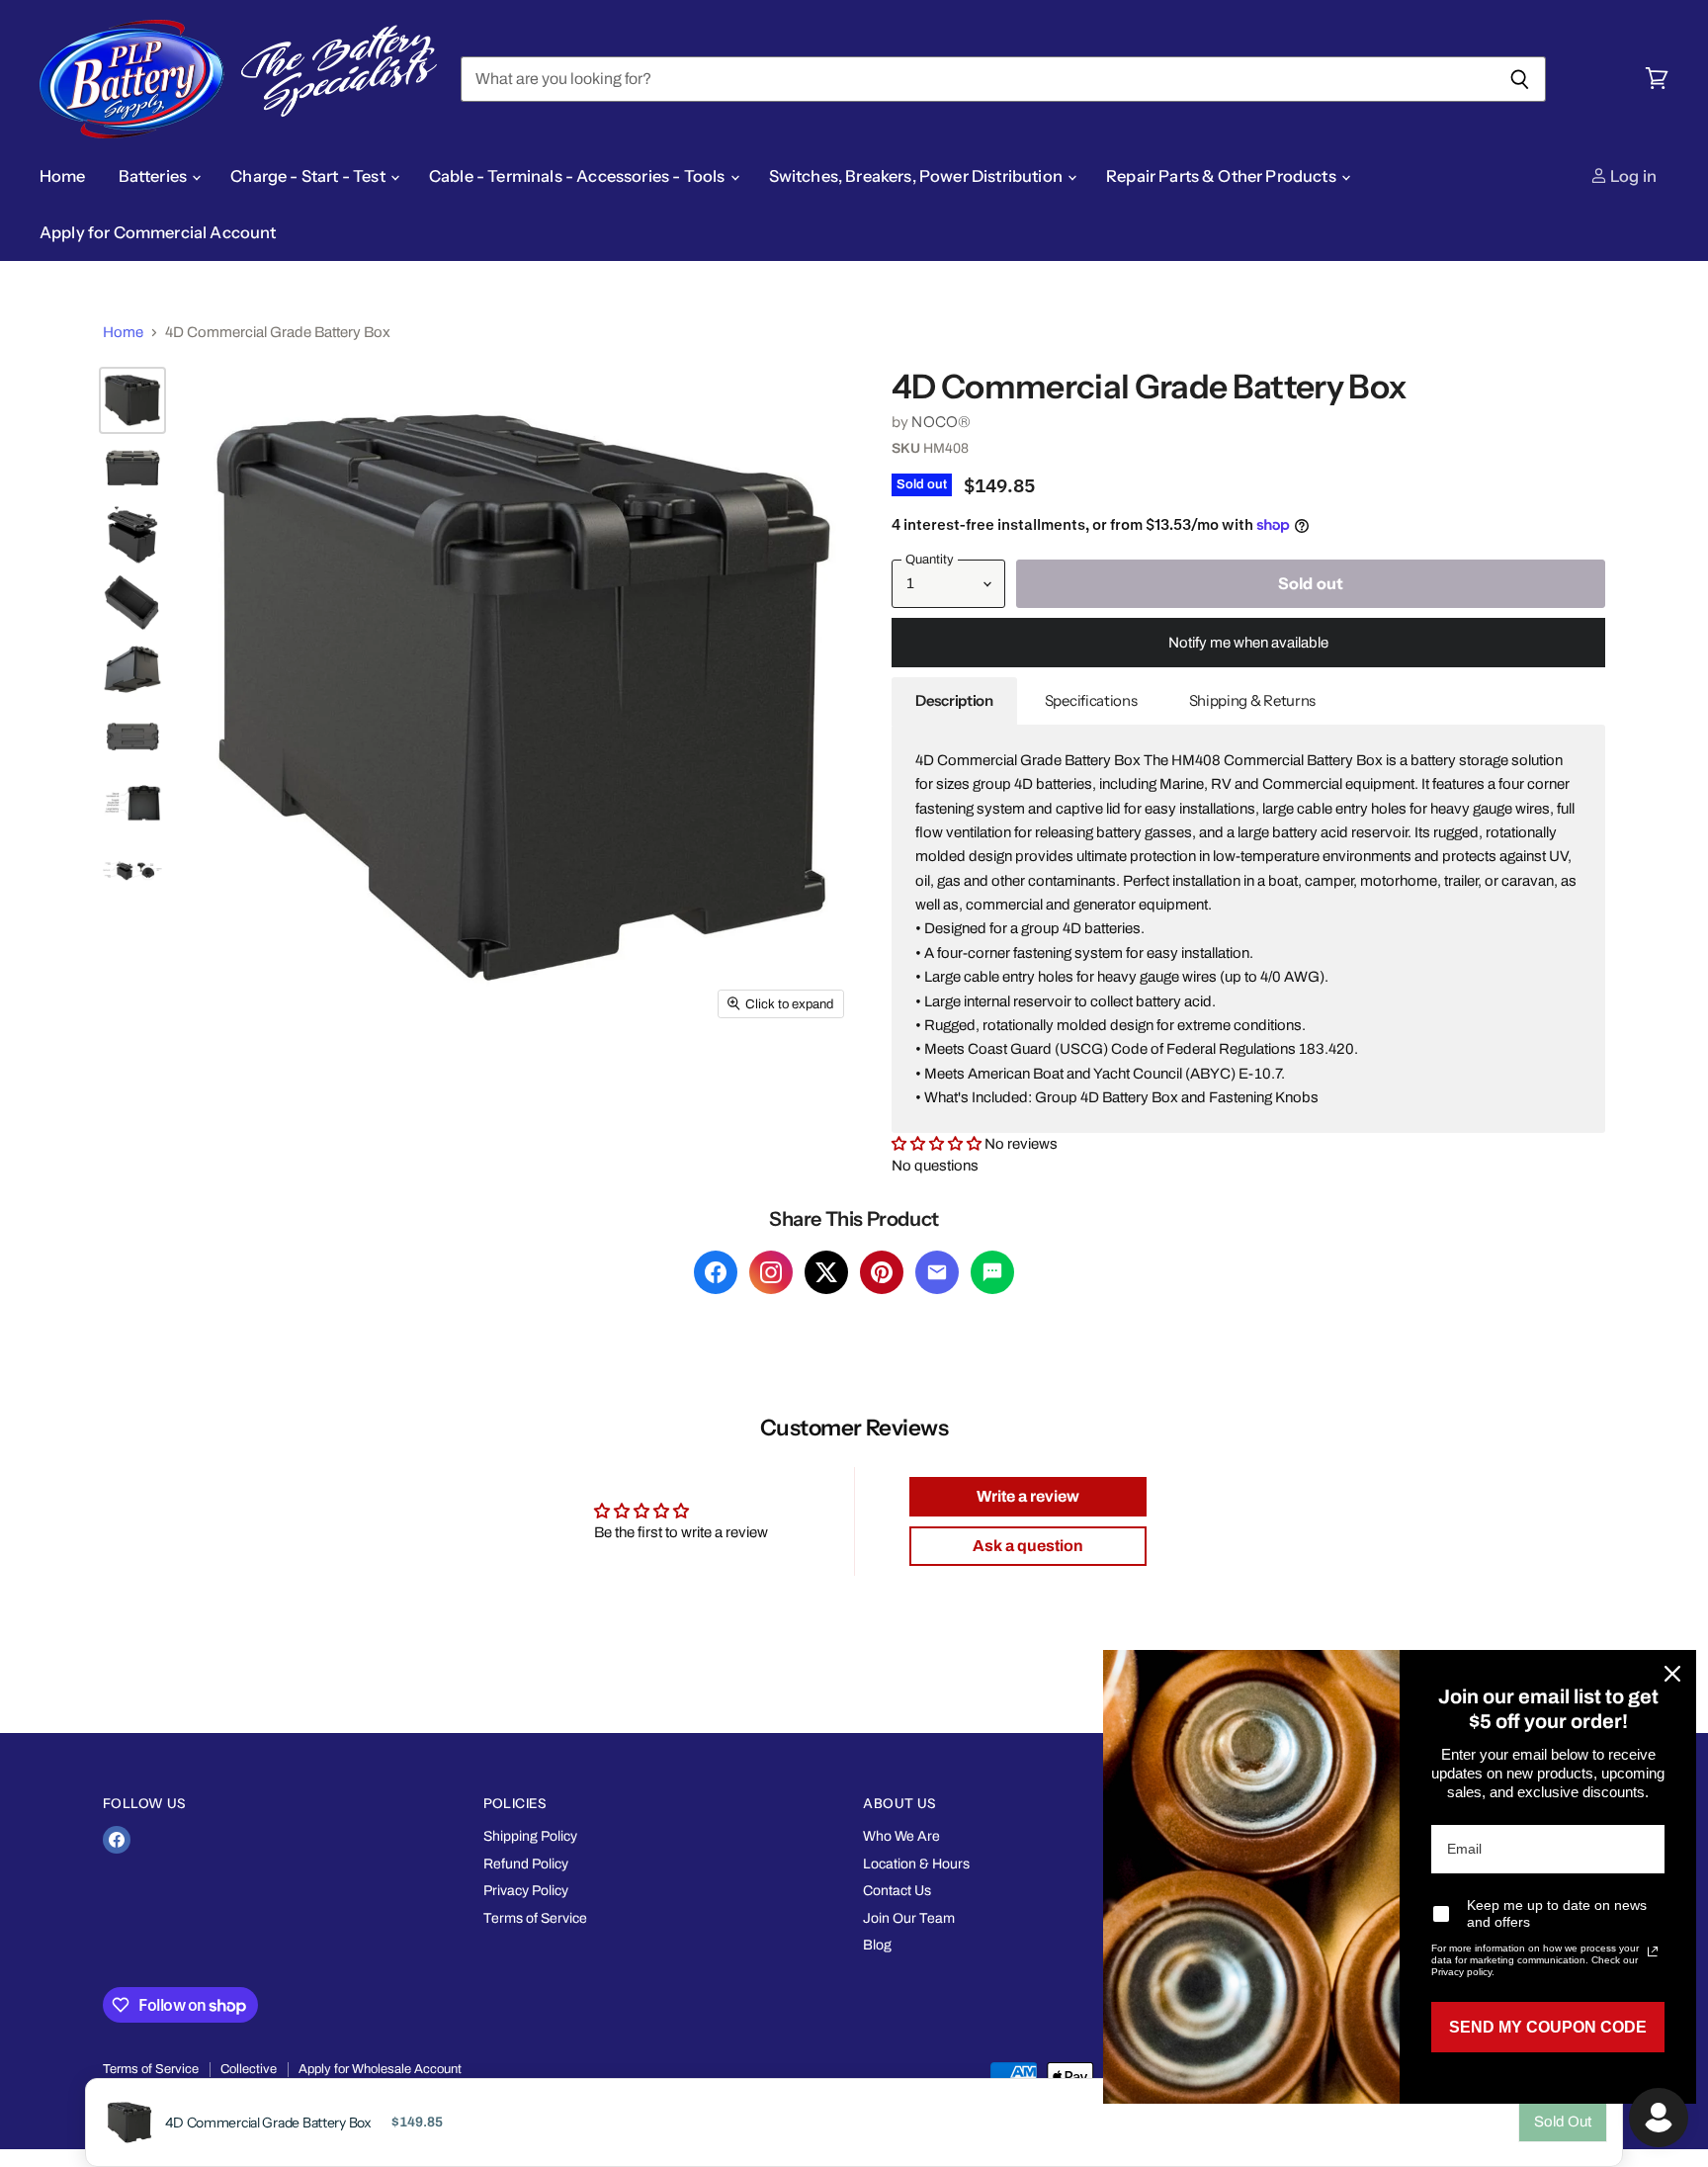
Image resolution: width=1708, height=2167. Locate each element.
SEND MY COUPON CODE (1548, 2027)
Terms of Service (535, 1918)
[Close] (1672, 1674)
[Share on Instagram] (771, 1272)
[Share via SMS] (992, 1272)
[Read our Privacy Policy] (1653, 1951)
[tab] (954, 701)
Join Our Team (909, 1918)
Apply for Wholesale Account (380, 2069)
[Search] (1520, 79)
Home (63, 176)
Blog (877, 1945)
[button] (938, 1144)
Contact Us (897, 1891)
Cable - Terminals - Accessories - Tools (579, 176)
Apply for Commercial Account (158, 232)
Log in (1632, 176)
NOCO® (941, 422)
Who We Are (901, 1836)
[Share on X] (826, 1272)
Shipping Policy (530, 1836)
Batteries (155, 176)
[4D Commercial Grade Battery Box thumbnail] (132, 400)
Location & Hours (916, 1864)
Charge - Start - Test (309, 176)
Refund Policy (526, 1864)
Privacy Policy (526, 1891)
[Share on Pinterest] (882, 1272)
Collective (249, 2069)
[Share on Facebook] (716, 1272)
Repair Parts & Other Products (1223, 176)
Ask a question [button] (1028, 1546)
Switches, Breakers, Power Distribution (917, 176)
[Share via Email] (937, 1272)
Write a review (1028, 1496)
